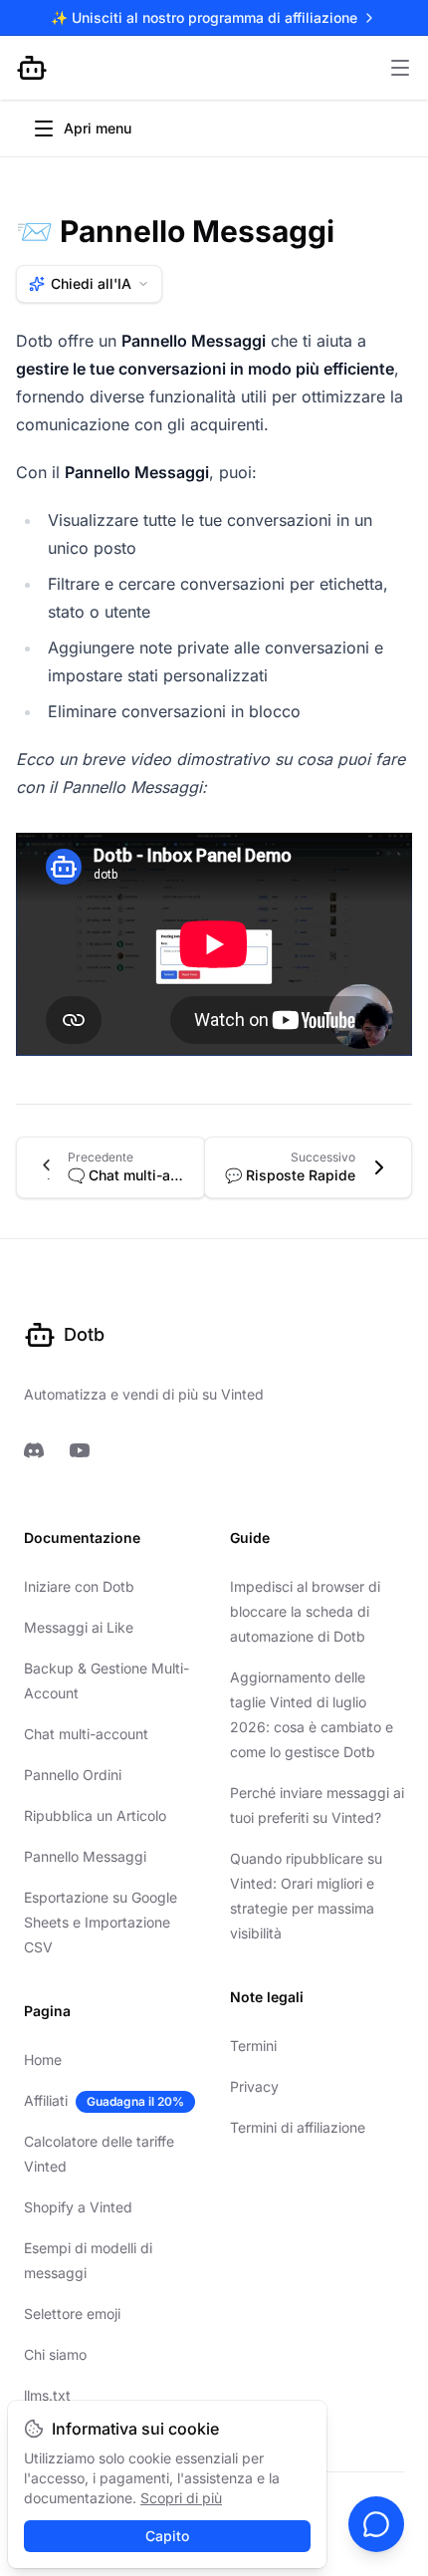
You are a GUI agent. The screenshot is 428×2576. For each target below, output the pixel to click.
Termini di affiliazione (298, 2127)
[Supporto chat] (376, 2524)
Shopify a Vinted (78, 2207)
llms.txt (47, 2395)
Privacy (254, 2086)
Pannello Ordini (73, 1775)
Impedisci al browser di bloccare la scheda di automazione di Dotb (305, 1611)
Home (43, 2060)
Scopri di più (181, 2498)
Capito (167, 2536)
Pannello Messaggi (85, 1856)
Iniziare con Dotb (79, 1586)
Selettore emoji (72, 2314)
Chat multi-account (86, 1734)
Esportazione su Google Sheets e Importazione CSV (101, 1922)
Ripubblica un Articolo (95, 1815)
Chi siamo (55, 2354)
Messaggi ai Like (79, 1627)
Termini (253, 2046)
